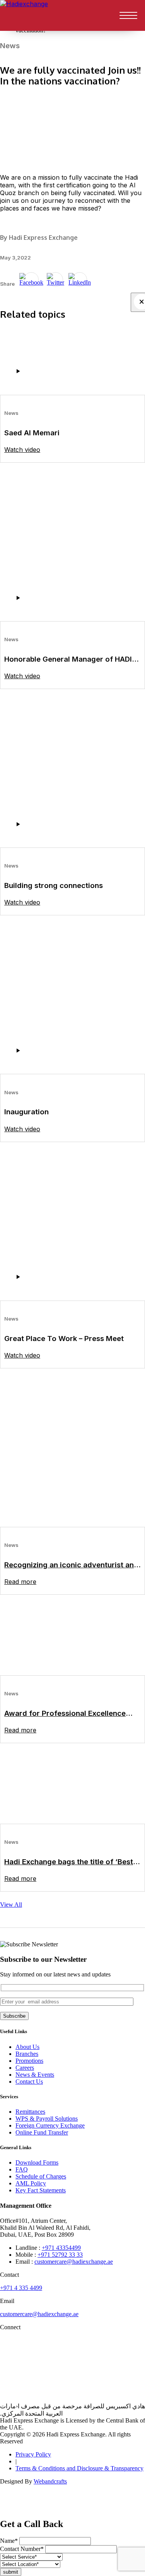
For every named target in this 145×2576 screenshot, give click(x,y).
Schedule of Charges (41, 2176)
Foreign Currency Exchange (50, 2125)
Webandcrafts (50, 2481)
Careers (25, 2068)
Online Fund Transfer (42, 2132)
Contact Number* (22, 2549)
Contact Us (29, 2082)
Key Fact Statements (41, 2190)
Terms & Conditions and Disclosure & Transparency (79, 2468)
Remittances (30, 2112)
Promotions (29, 2061)
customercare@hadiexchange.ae (74, 2262)
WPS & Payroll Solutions (47, 2119)
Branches (27, 2054)
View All (11, 1905)
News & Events (35, 2075)
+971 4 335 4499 (21, 2288)
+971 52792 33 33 (60, 2255)
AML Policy (31, 2183)
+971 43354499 (61, 2248)
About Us (27, 2047)
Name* (9, 2541)
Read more (20, 1582)
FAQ (22, 2169)
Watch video (22, 450)
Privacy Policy (33, 2454)
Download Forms (37, 2162)
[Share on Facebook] (31, 280)
